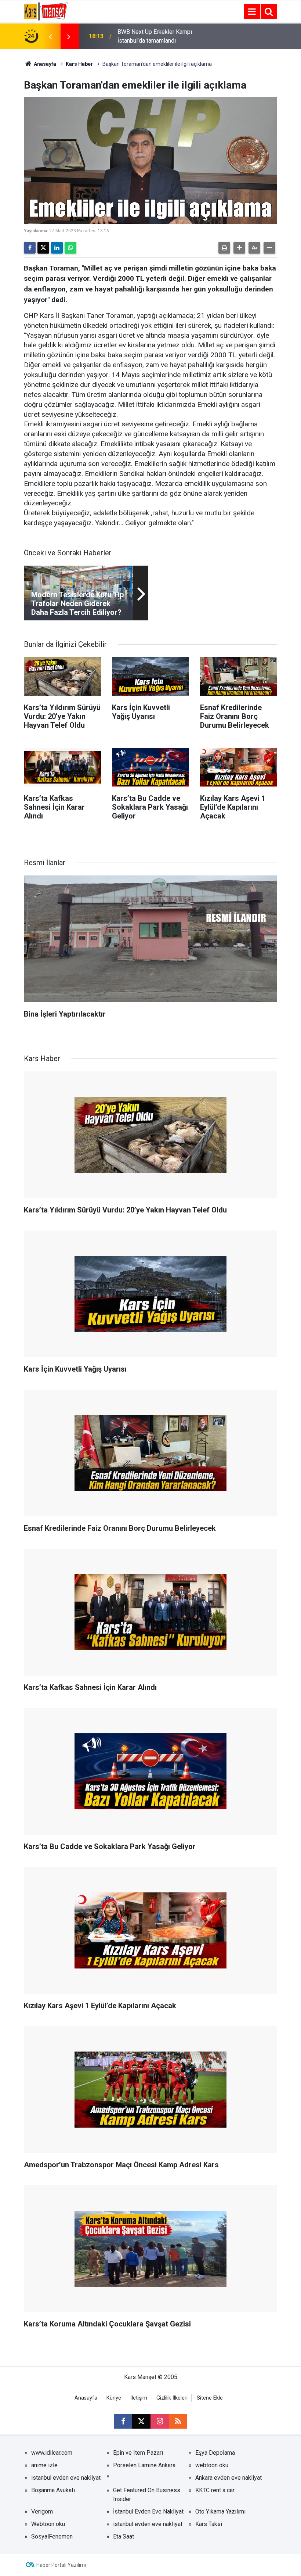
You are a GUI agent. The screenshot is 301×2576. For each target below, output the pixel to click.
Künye (114, 2398)
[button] (239, 248)
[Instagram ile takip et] (160, 2421)
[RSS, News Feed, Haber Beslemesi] (178, 2421)
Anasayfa (44, 64)
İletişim (139, 2398)
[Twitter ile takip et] (141, 2421)
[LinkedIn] (57, 248)
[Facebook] (30, 248)
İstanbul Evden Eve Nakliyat (148, 2511)
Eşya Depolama (215, 2453)
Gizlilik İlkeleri (172, 2398)
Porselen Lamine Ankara (144, 2465)
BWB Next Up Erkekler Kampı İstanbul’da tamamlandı (155, 36)
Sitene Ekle (210, 2398)
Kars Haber (79, 64)
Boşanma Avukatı (53, 2490)
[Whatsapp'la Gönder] (70, 248)
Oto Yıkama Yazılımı (220, 2511)
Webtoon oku (48, 2524)
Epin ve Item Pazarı (138, 2453)
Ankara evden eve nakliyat (229, 2478)
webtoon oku (212, 2465)
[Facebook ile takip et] (123, 2421)
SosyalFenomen (52, 2536)
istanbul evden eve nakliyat (66, 2478)
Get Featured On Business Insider (147, 2495)
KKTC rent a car (215, 2490)
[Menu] (252, 12)
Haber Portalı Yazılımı (61, 2565)
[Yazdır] (224, 248)
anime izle (44, 2465)
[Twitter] (43, 248)
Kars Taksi (209, 2524)
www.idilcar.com (52, 2453)
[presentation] (50, 36)
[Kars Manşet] (46, 11)
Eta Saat (124, 2536)
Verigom (42, 2511)
